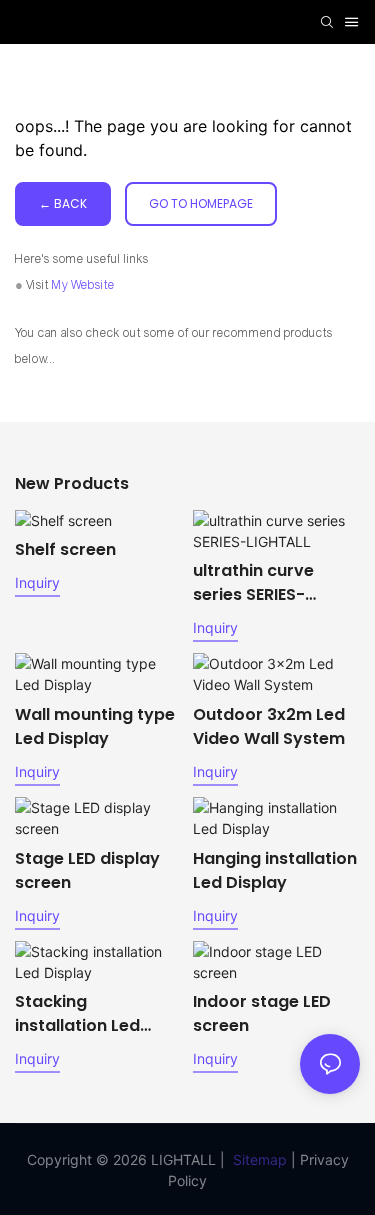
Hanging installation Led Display (275, 870)
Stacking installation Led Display (77, 1014)
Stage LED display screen (87, 870)
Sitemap (260, 1159)
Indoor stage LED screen (262, 1013)
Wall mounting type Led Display (95, 726)
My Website (83, 285)
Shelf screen (65, 549)
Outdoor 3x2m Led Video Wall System (269, 726)
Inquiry (37, 582)
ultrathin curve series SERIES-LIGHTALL (253, 583)
